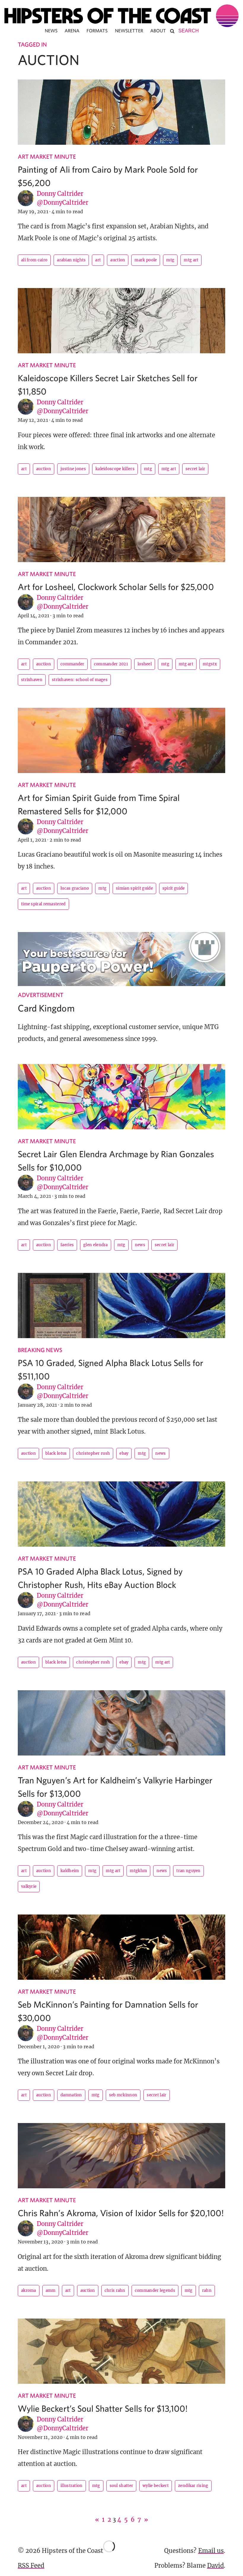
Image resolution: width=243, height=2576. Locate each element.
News (51, 31)
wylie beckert (156, 2486)
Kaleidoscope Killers (115, 469)
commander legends (155, 2290)
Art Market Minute (47, 156)
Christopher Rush (93, 1453)
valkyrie (29, 1886)
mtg (170, 260)
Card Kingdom (46, 1008)
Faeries (67, 1245)
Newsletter (129, 31)
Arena (72, 31)
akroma (29, 2290)
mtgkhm (138, 1871)
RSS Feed (31, 2565)
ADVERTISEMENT (41, 995)
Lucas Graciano (75, 888)
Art (98, 260)
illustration (72, 2486)
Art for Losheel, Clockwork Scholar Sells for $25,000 (116, 587)
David (215, 2565)
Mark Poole (146, 260)
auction (118, 260)
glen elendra (96, 1245)
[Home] (121, 16)
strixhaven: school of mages (80, 680)
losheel (145, 664)
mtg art (191, 260)
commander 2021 (111, 664)
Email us (211, 2551)
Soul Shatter (121, 2486)
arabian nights (71, 260)
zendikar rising (193, 2486)
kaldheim (70, 1871)
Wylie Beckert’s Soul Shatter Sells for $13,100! (103, 2408)
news (140, 1245)
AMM (51, 2290)
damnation (71, 2095)
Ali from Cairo (34, 260)
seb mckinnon (123, 2095)
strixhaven (32, 680)
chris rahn (115, 2290)
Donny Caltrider (60, 194)
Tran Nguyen (188, 1871)
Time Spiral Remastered (43, 904)
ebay (124, 1453)
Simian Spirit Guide (134, 888)
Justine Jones (73, 469)
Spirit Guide (174, 888)
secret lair (195, 469)
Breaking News (40, 1350)
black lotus (56, 1453)
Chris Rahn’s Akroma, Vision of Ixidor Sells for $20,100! (121, 2213)
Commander (72, 664)
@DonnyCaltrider (63, 202)
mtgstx (210, 664)
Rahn (207, 2290)
